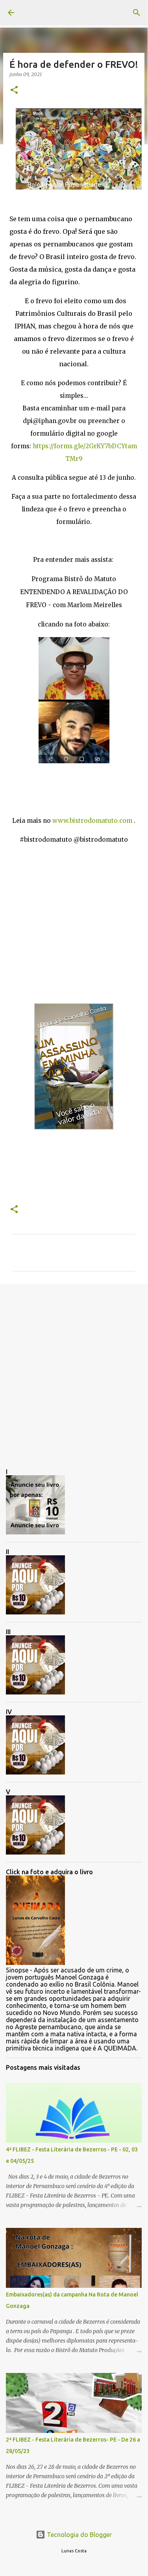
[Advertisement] (74, 1370)
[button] (14, 90)
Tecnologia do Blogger (79, 2535)
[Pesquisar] (137, 13)
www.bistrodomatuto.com (92, 821)
